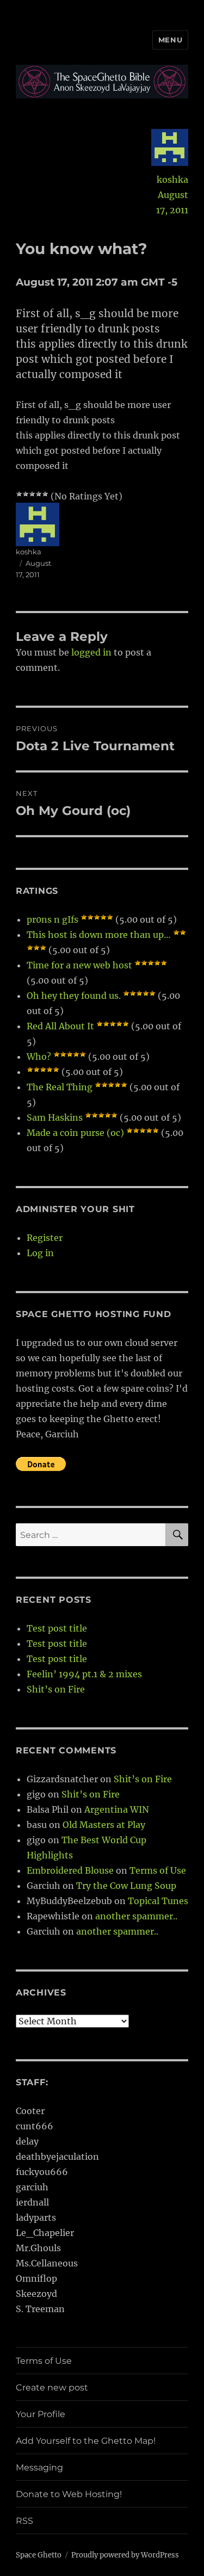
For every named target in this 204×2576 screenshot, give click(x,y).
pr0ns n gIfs (52, 919)
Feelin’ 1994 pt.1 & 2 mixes (84, 1674)
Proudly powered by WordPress (125, 2555)
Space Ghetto (39, 2555)
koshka (172, 180)
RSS (24, 2521)
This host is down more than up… (99, 935)
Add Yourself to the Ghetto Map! (86, 2441)
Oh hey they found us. (74, 996)
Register (45, 1238)
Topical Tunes (158, 1901)
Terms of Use (158, 1870)
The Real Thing (60, 1087)
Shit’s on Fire (56, 1689)
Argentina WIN (117, 1809)
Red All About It (60, 1026)
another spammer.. (136, 1916)
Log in (40, 1253)
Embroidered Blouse (70, 1870)
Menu (170, 40)
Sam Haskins (55, 1117)
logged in (91, 652)
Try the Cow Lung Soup (126, 1886)
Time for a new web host (79, 965)
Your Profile (41, 2414)
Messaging (39, 2467)
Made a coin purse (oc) (75, 1133)
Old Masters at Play (104, 1825)
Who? (39, 1057)
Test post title (57, 1628)
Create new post (52, 2387)
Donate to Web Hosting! (69, 2494)
